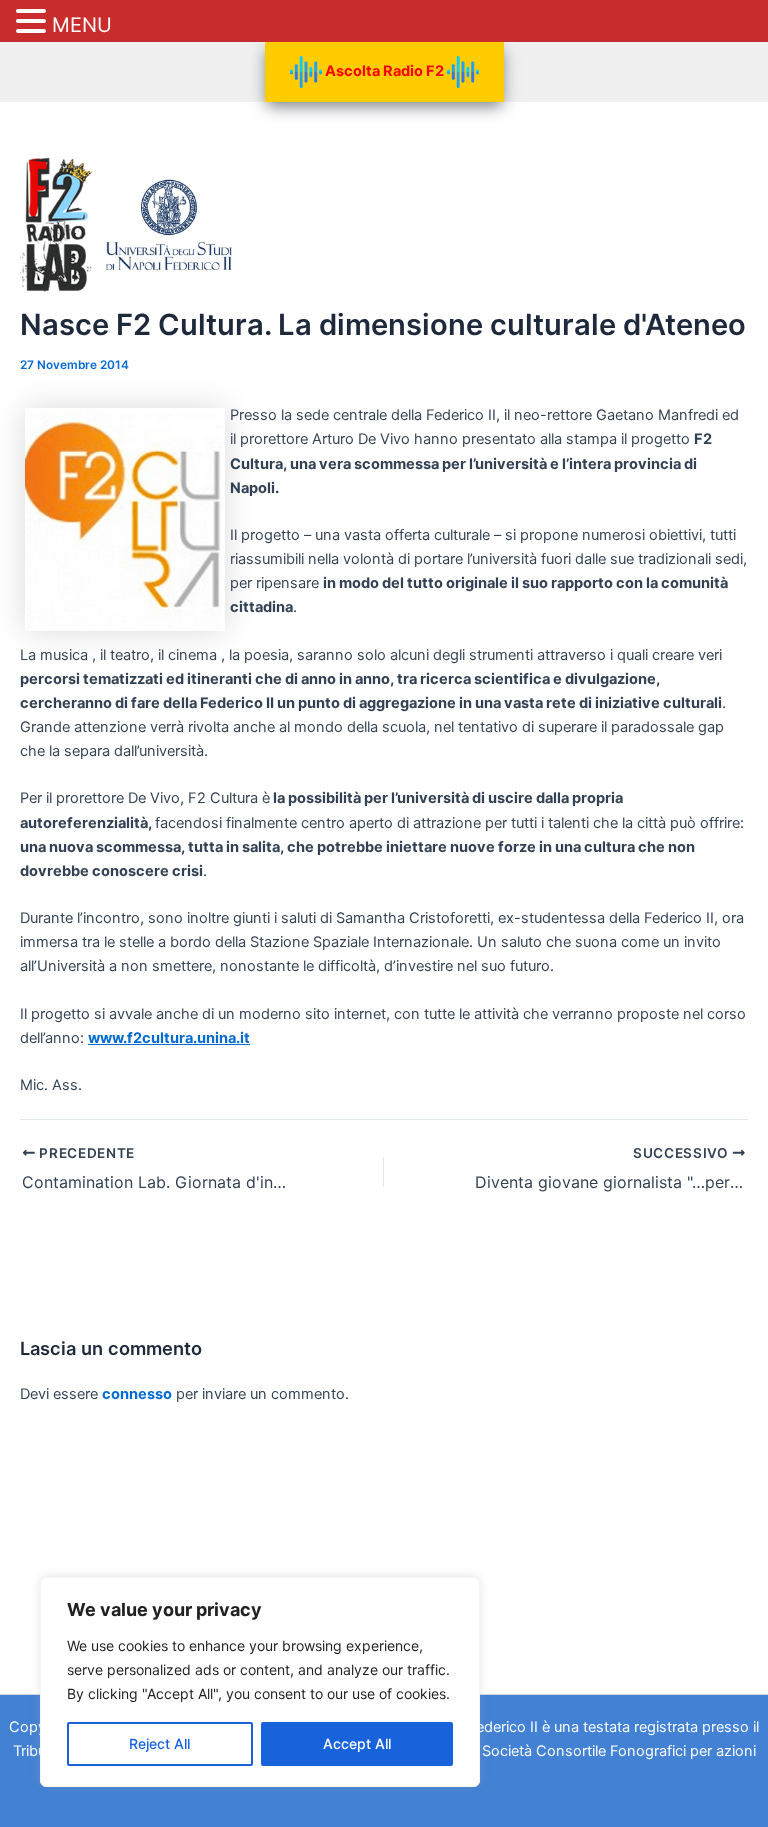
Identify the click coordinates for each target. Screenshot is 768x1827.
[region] (260, 1682)
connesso (137, 1394)
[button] (34, 22)
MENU (82, 25)
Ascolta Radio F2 (384, 71)
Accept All (357, 1743)
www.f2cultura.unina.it (169, 1038)
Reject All (159, 1743)
